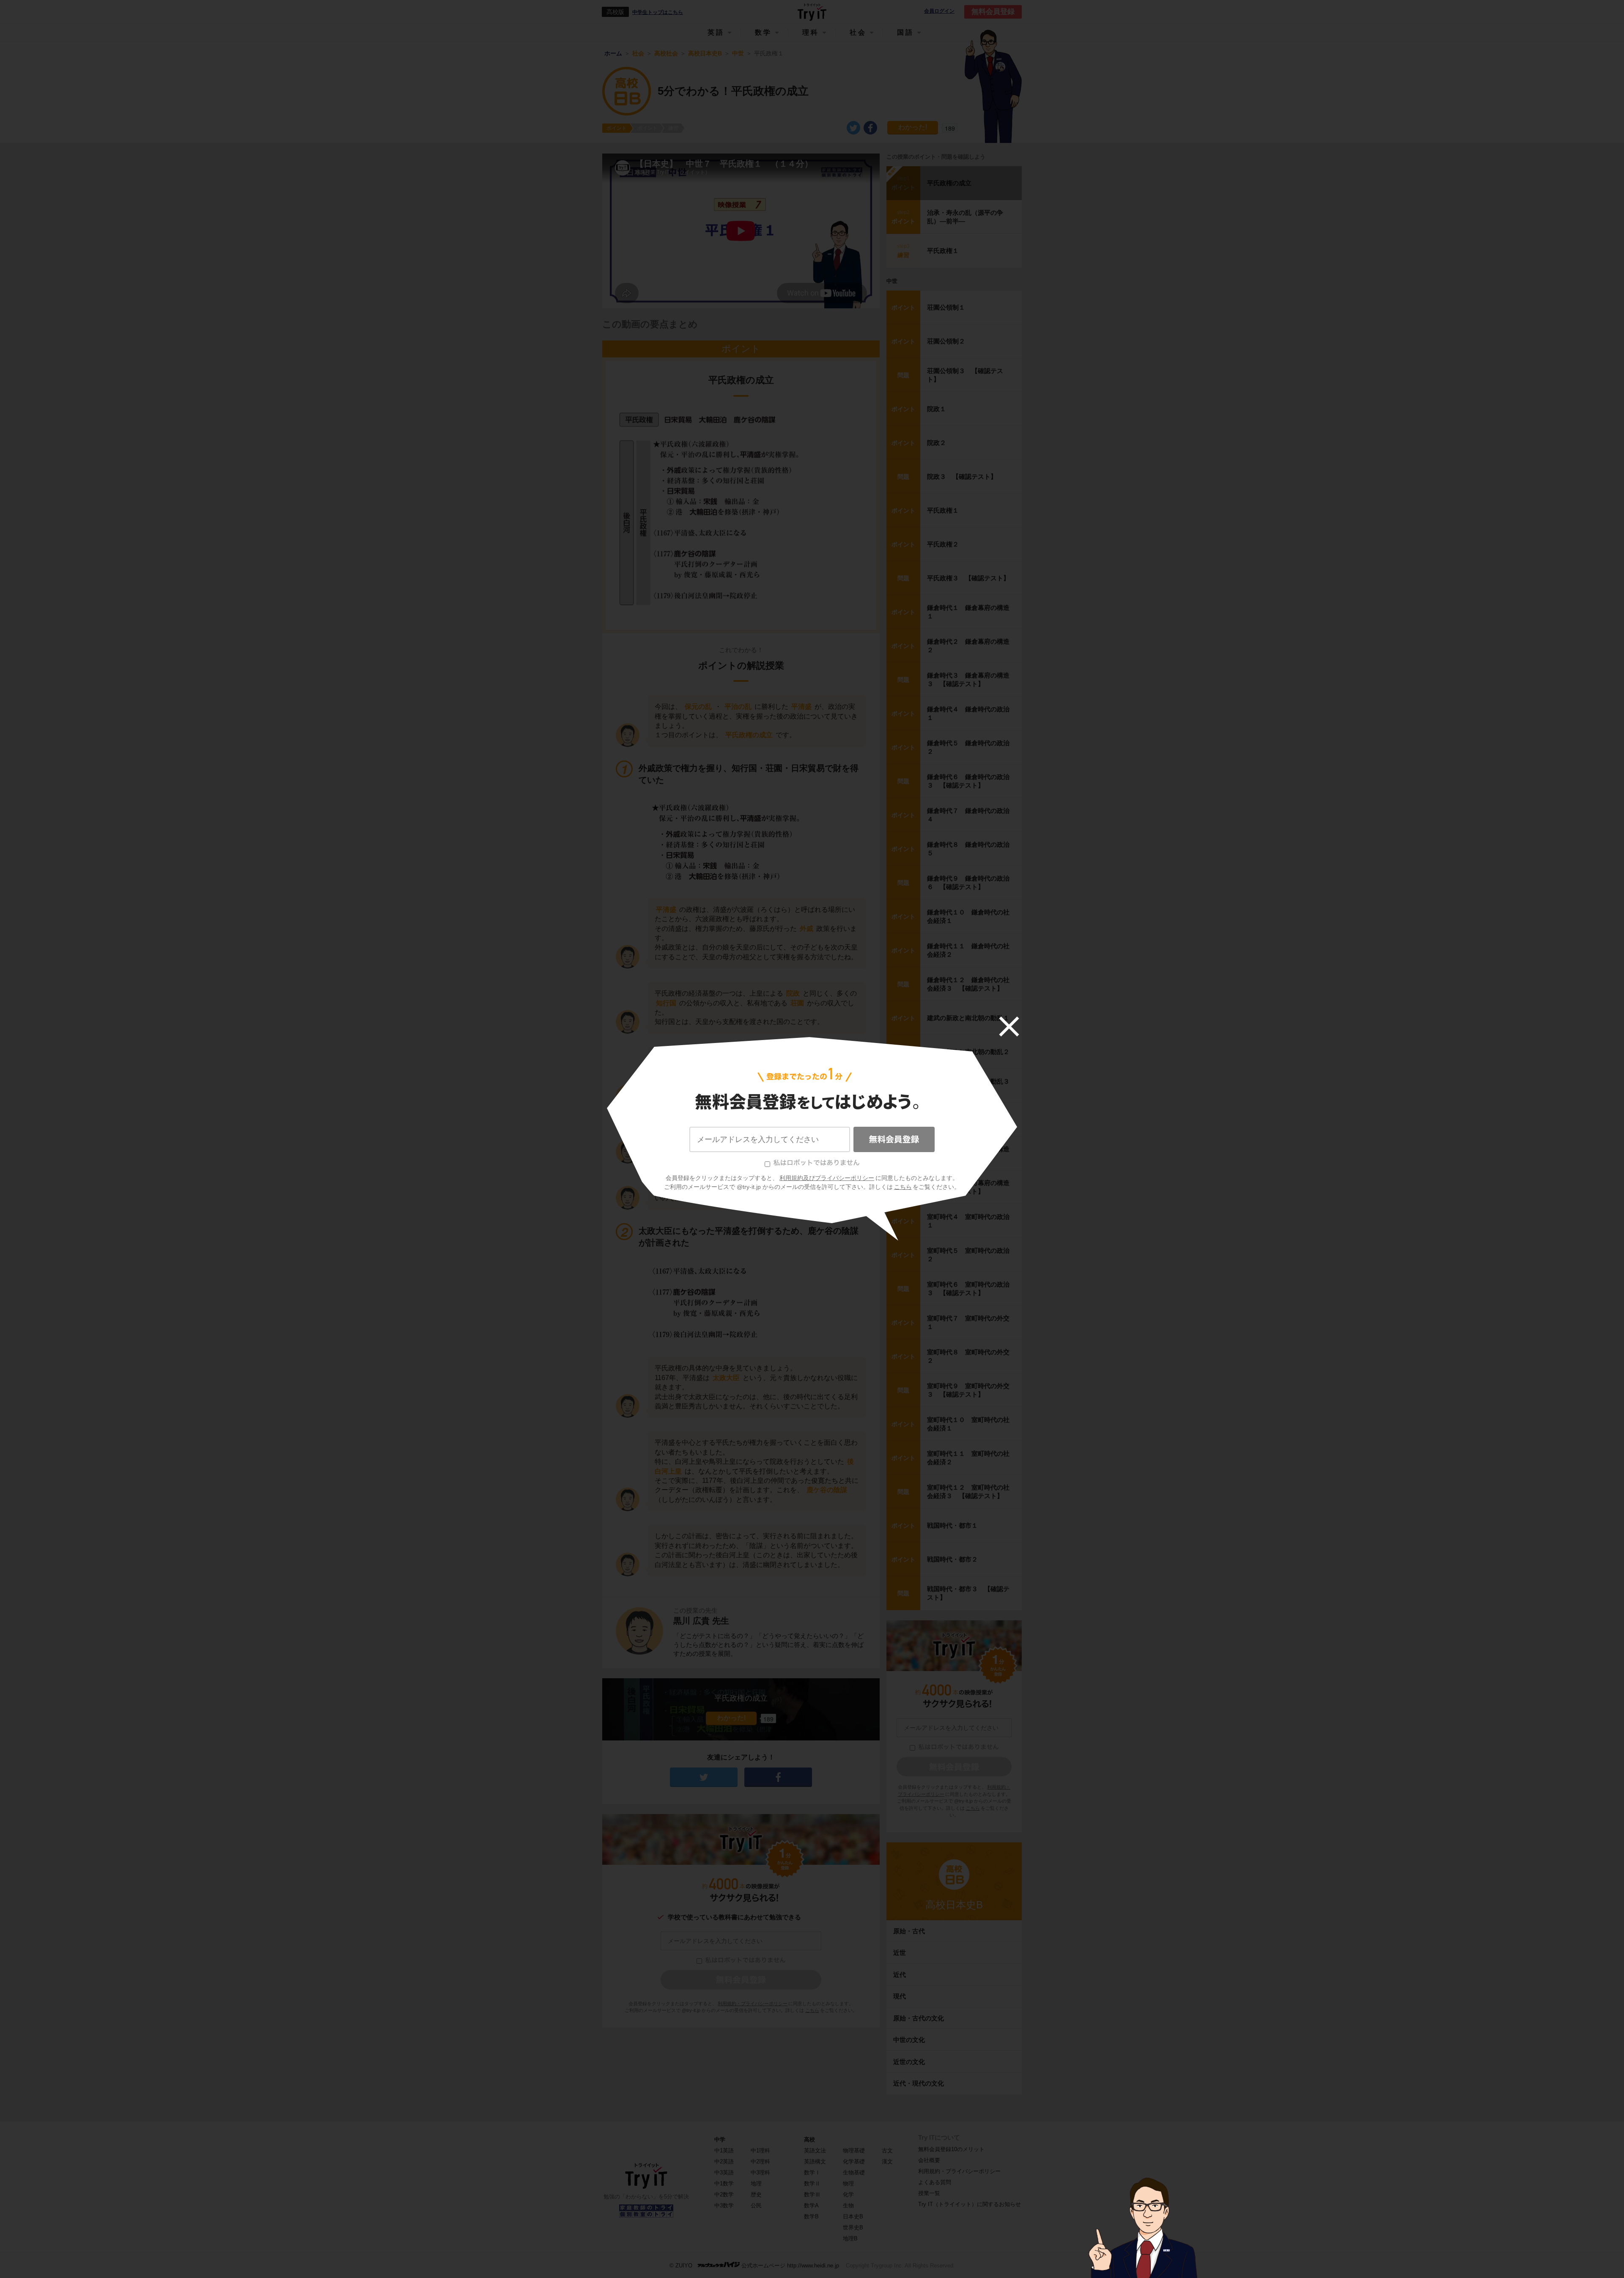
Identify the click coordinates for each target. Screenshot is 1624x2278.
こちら (903, 1187)
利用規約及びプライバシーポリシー (827, 1178)
